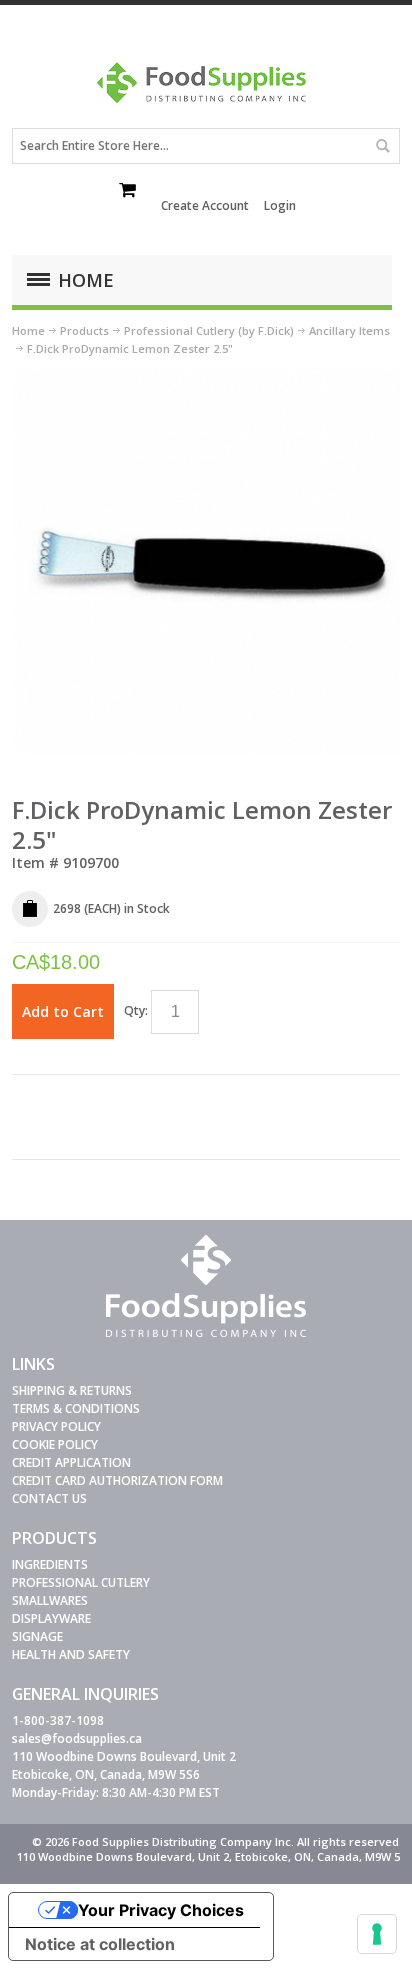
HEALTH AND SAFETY (71, 1654)
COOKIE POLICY (55, 1444)
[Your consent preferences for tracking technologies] (377, 1934)
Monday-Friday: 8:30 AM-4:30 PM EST (116, 1792)
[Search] (382, 146)
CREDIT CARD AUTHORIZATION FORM (117, 1480)
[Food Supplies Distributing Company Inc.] (206, 89)
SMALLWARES (50, 1600)
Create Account (205, 205)
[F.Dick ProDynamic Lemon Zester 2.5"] (205, 376)
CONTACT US (49, 1498)
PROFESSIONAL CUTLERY (81, 1582)
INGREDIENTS (50, 1564)
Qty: (136, 1010)
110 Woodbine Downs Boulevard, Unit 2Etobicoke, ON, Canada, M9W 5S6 (124, 1765)
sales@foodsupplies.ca (77, 1738)
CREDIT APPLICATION (71, 1462)
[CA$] (129, 192)
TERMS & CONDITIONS (76, 1408)
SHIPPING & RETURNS (72, 1390)
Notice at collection (100, 1944)
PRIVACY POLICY (56, 1426)
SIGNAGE (37, 1636)
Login (280, 205)
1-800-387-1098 (58, 1720)
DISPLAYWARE (51, 1618)
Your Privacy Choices (161, 1910)
